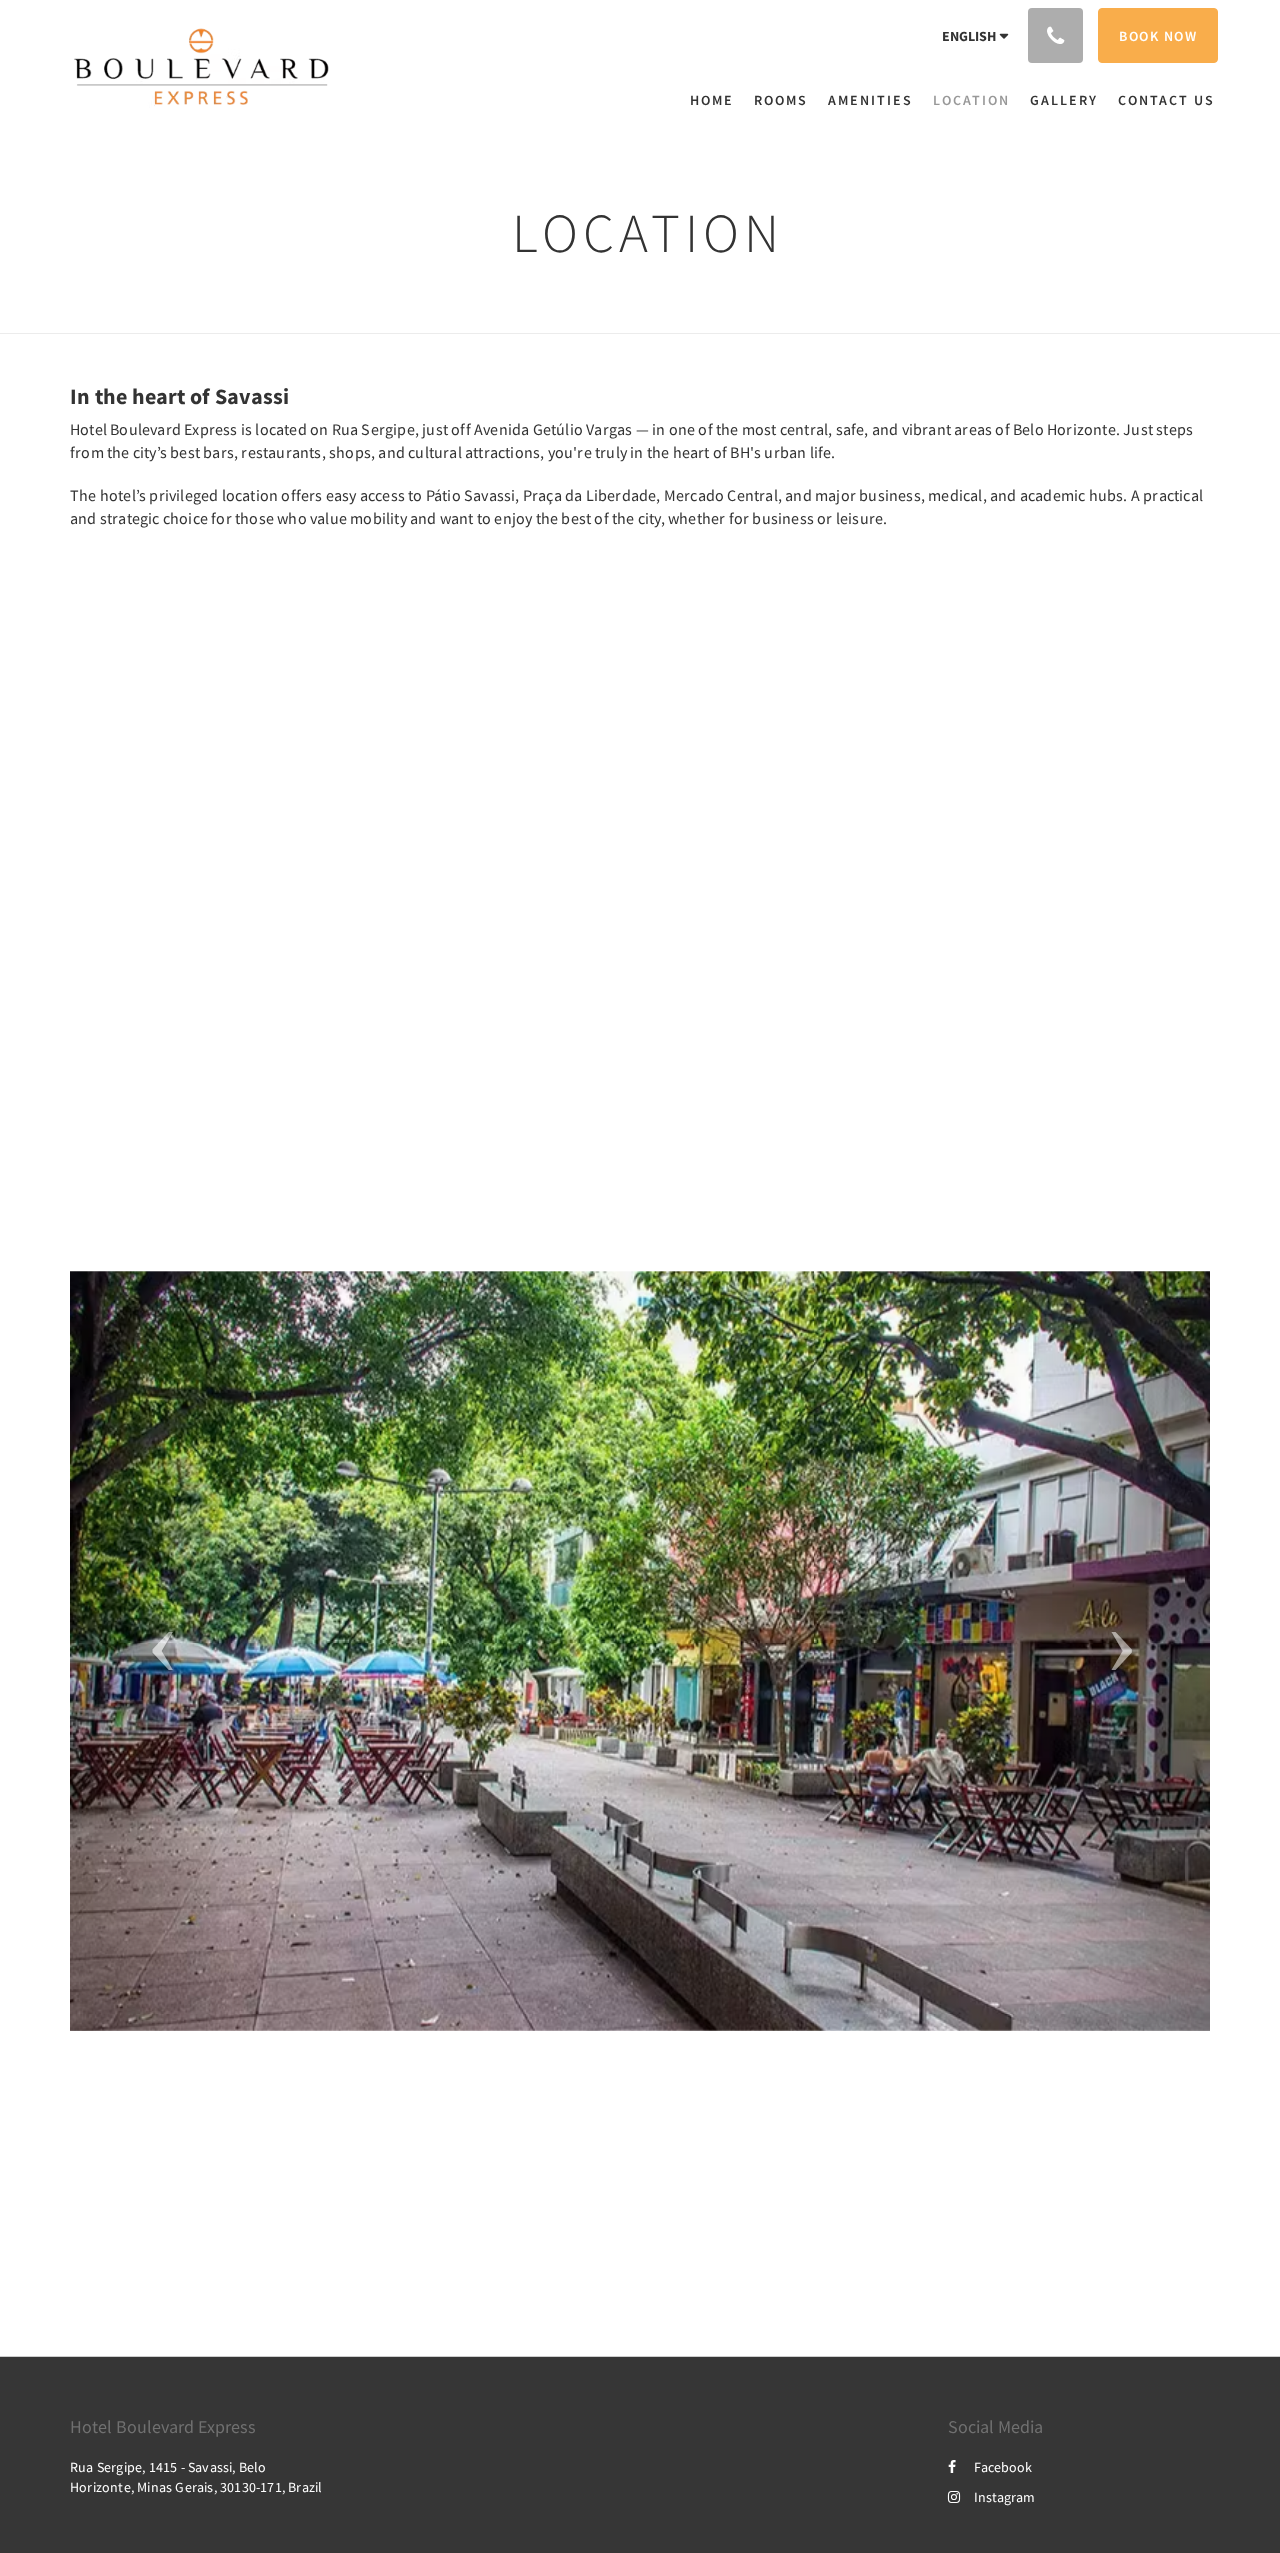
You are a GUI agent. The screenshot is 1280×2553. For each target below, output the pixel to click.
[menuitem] (717, 100)
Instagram (1004, 2497)
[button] (155, 1651)
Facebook (1003, 2467)
